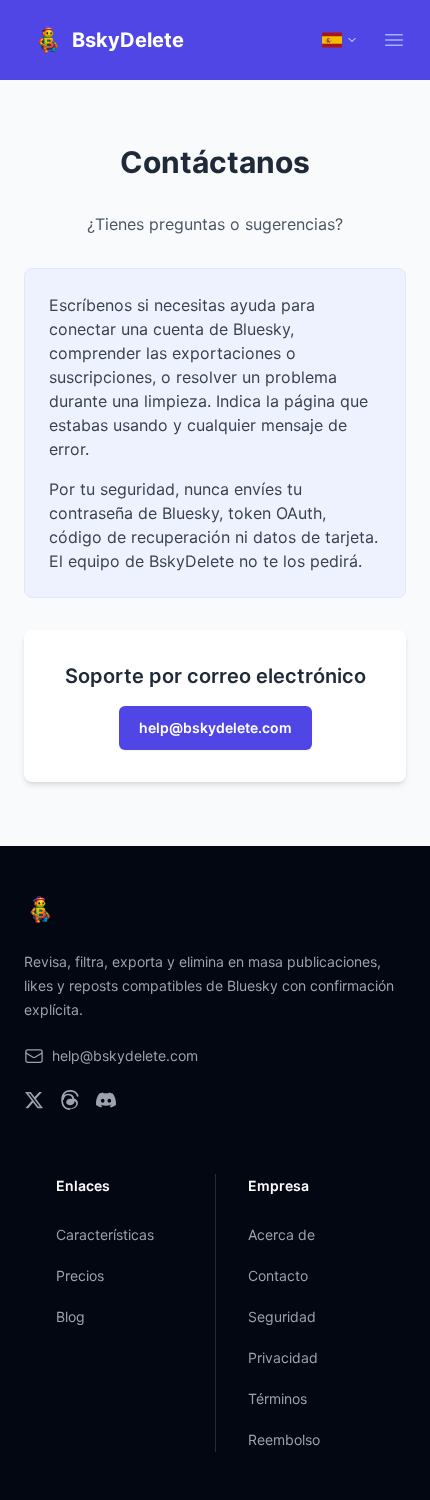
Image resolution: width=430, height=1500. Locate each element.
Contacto (278, 1275)
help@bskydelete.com (215, 727)
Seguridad (282, 1316)
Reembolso (284, 1439)
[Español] (340, 40)
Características (105, 1234)
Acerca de (281, 1234)
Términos (277, 1398)
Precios (80, 1275)
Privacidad (283, 1357)
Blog (70, 1316)
